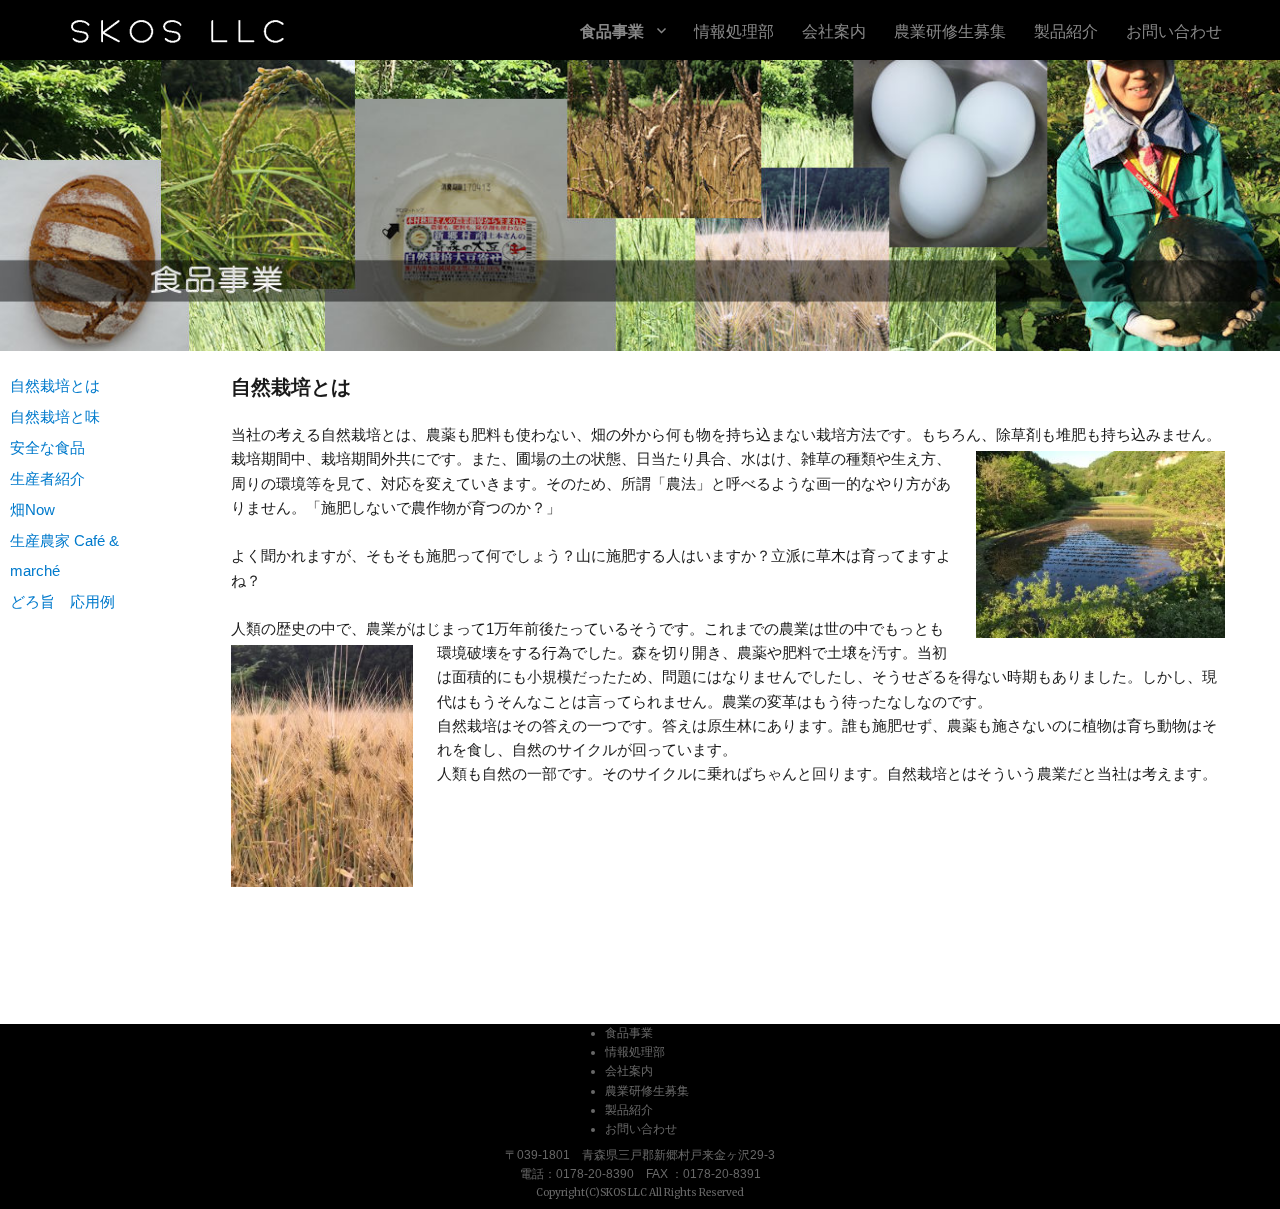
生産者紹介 (47, 478)
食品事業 (612, 30)
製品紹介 (1066, 30)
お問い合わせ (1174, 30)
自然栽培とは (55, 385)
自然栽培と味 (55, 416)
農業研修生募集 (950, 30)
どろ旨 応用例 (62, 601)
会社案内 (834, 30)
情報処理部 (734, 30)
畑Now (32, 509)
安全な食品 (47, 447)
